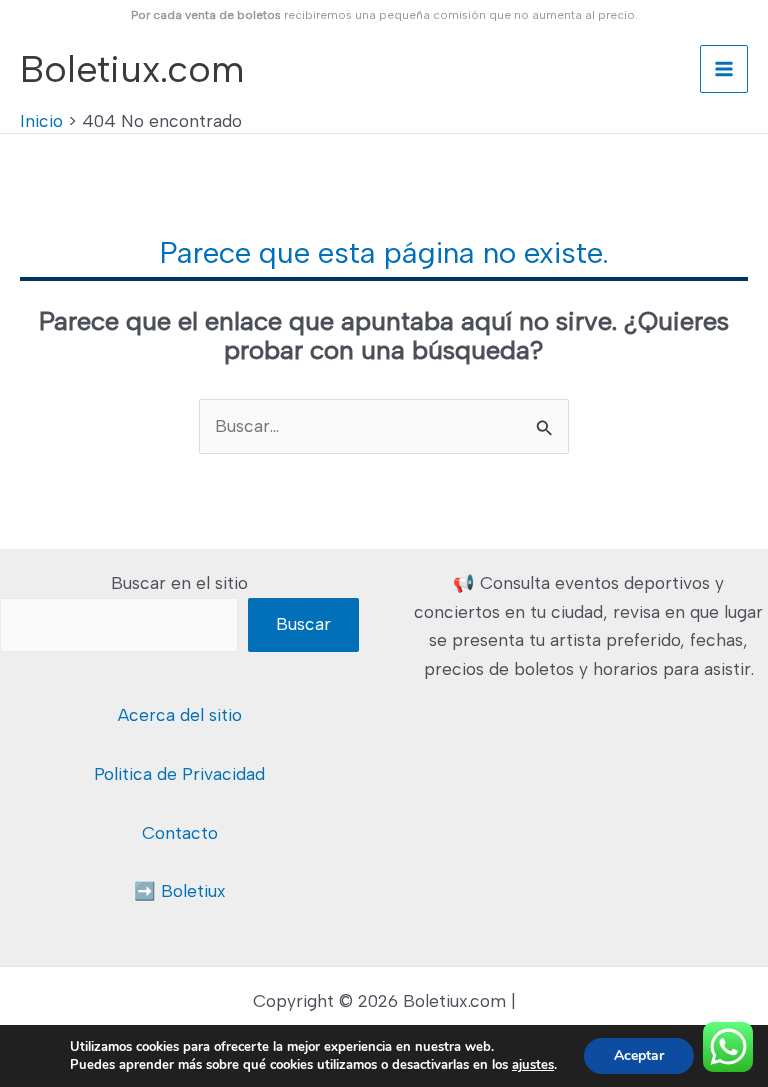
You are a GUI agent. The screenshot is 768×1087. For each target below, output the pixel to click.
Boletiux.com (132, 68)
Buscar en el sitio (179, 583)
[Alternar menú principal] (724, 69)
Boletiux (193, 891)
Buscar (303, 624)
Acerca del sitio (180, 715)
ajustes (533, 1065)
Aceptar (639, 1055)
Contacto (180, 833)
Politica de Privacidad (179, 774)
